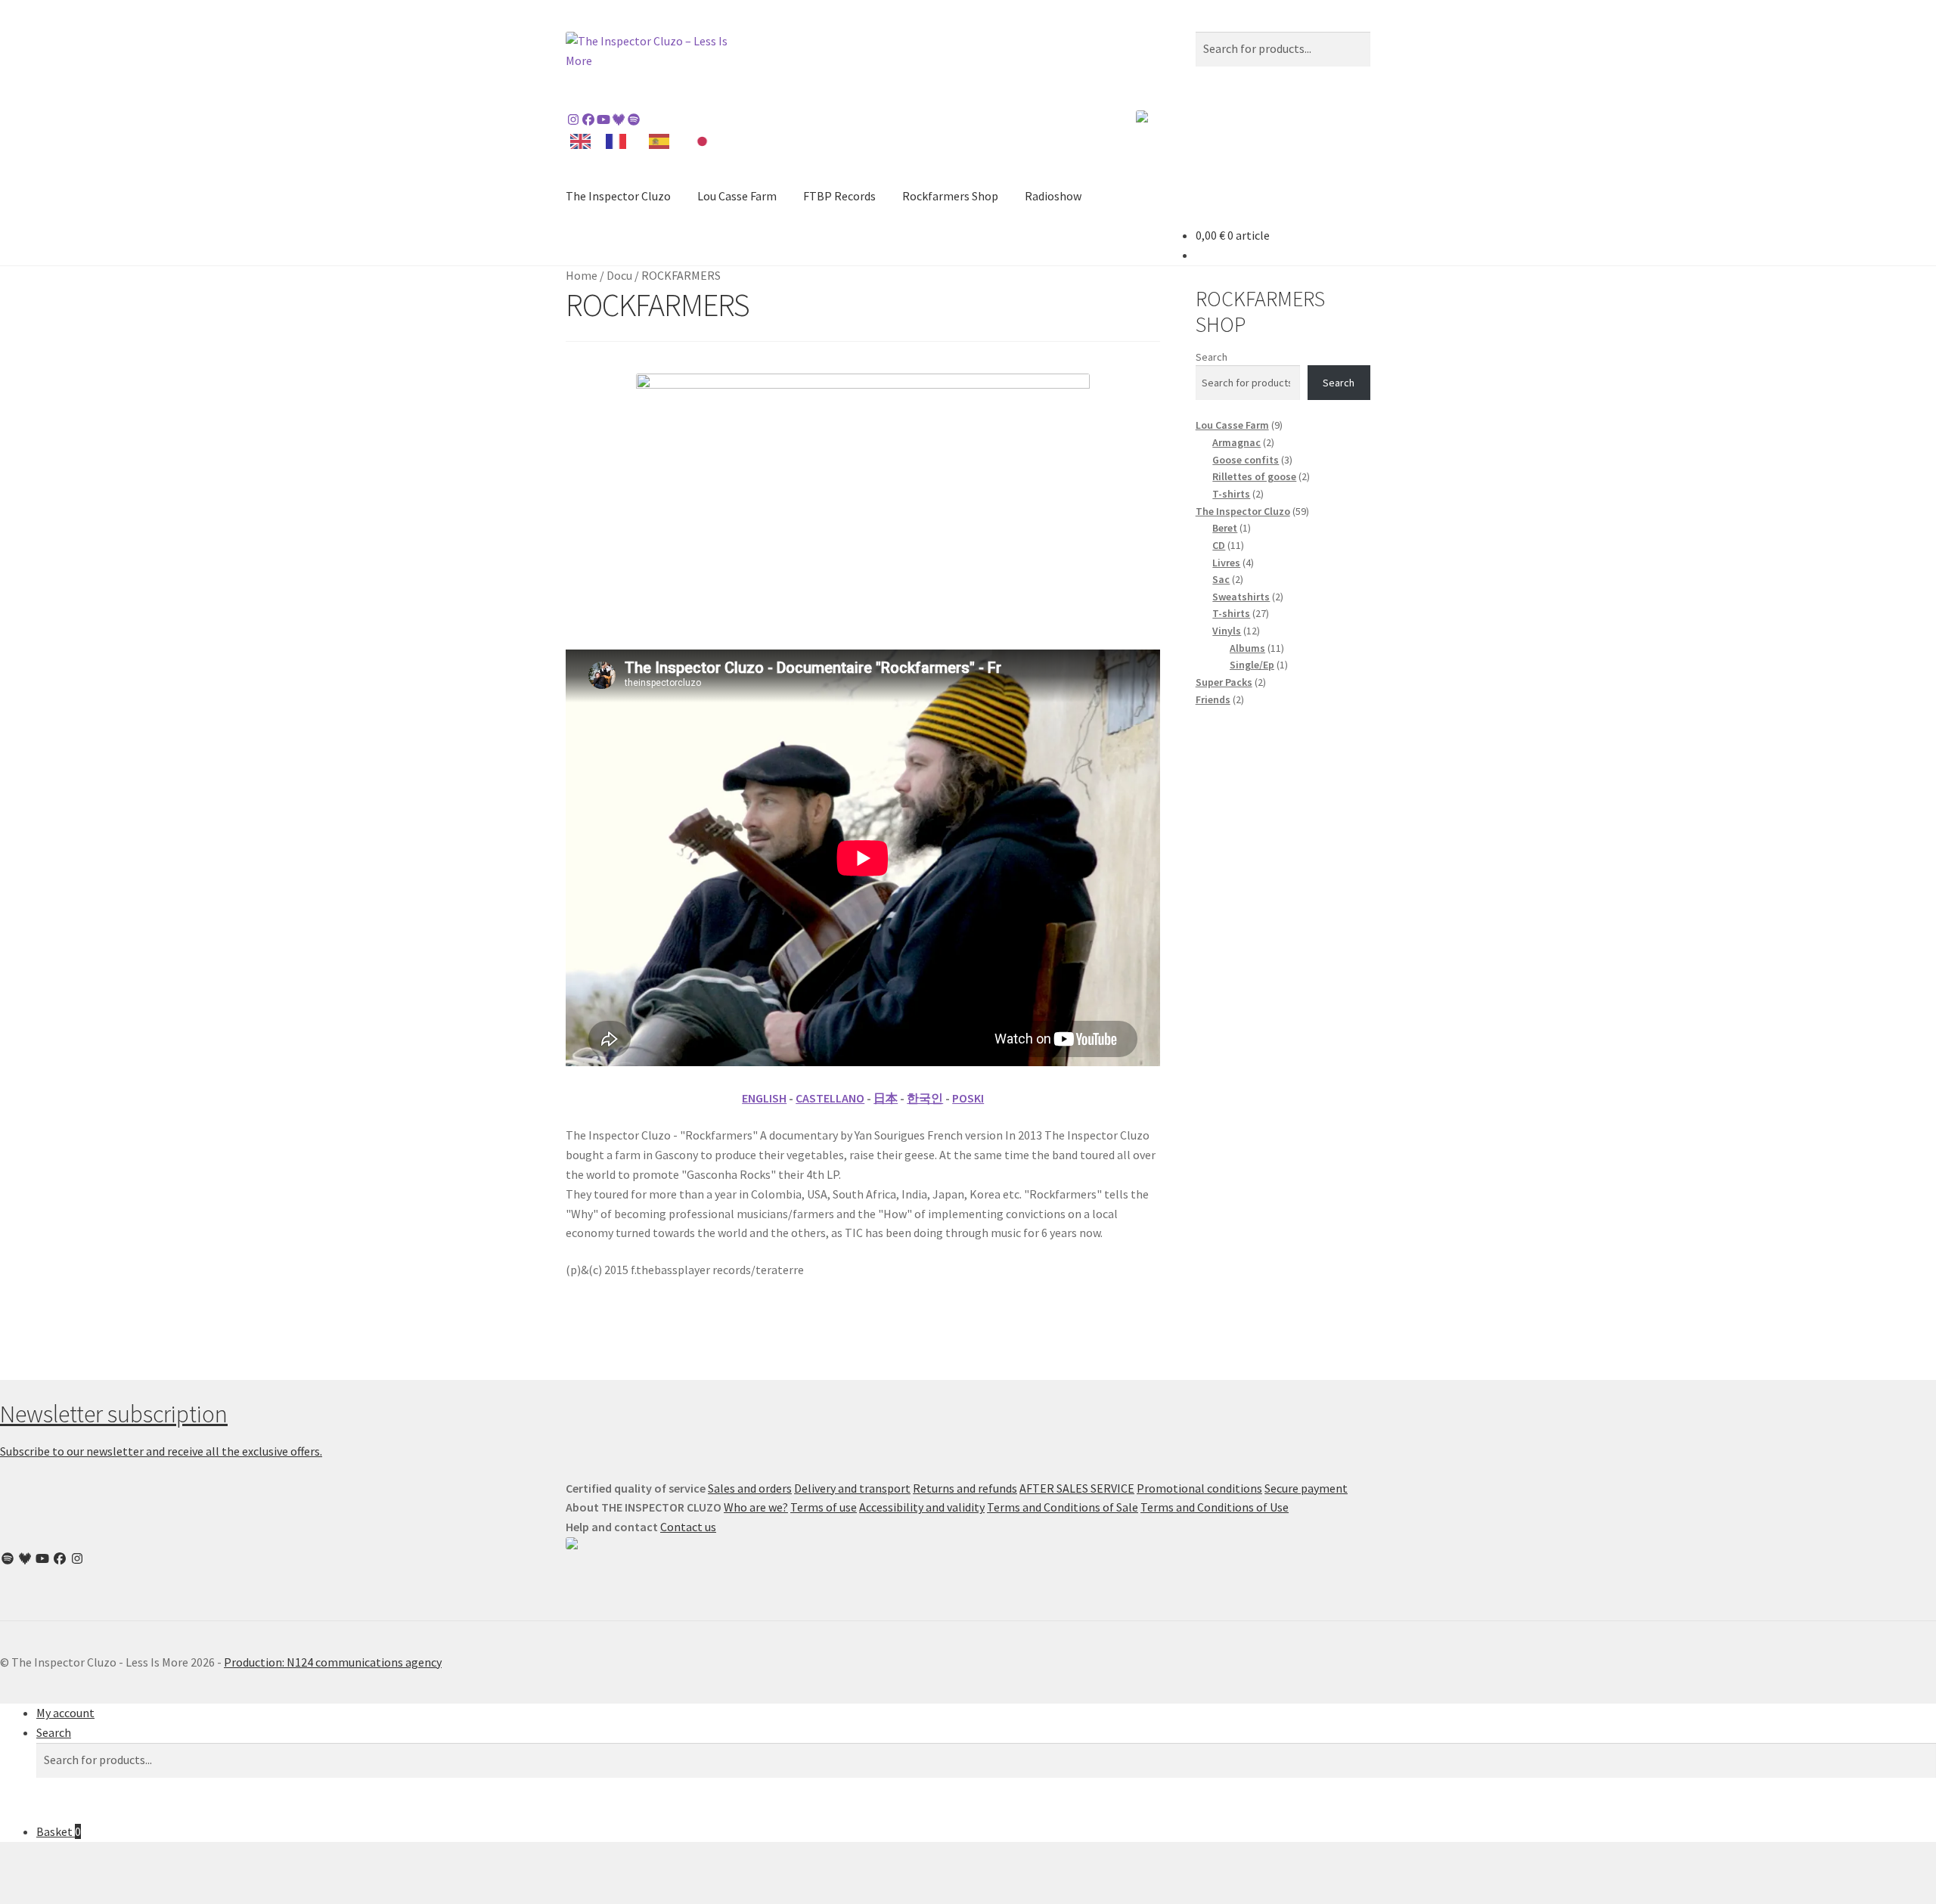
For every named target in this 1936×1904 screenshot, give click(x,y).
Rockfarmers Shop (950, 196)
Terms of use (824, 1507)
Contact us (688, 1527)
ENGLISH (764, 1098)
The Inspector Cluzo (618, 196)
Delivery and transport (852, 1488)
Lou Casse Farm (737, 196)
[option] (620, 141)
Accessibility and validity (922, 1507)
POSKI (968, 1098)
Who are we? (756, 1507)
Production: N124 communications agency (333, 1662)
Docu (619, 275)
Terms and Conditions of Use (1215, 1507)
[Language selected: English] (647, 140)
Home (582, 275)
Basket (59, 1831)
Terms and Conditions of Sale (1063, 1507)
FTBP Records (839, 196)
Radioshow (1053, 196)
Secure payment (1306, 1488)
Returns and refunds (965, 1488)
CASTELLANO (830, 1098)
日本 (886, 1098)
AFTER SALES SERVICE (1077, 1488)
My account (65, 1713)
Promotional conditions (1199, 1488)
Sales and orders (750, 1488)
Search (1212, 357)
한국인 (925, 1098)
